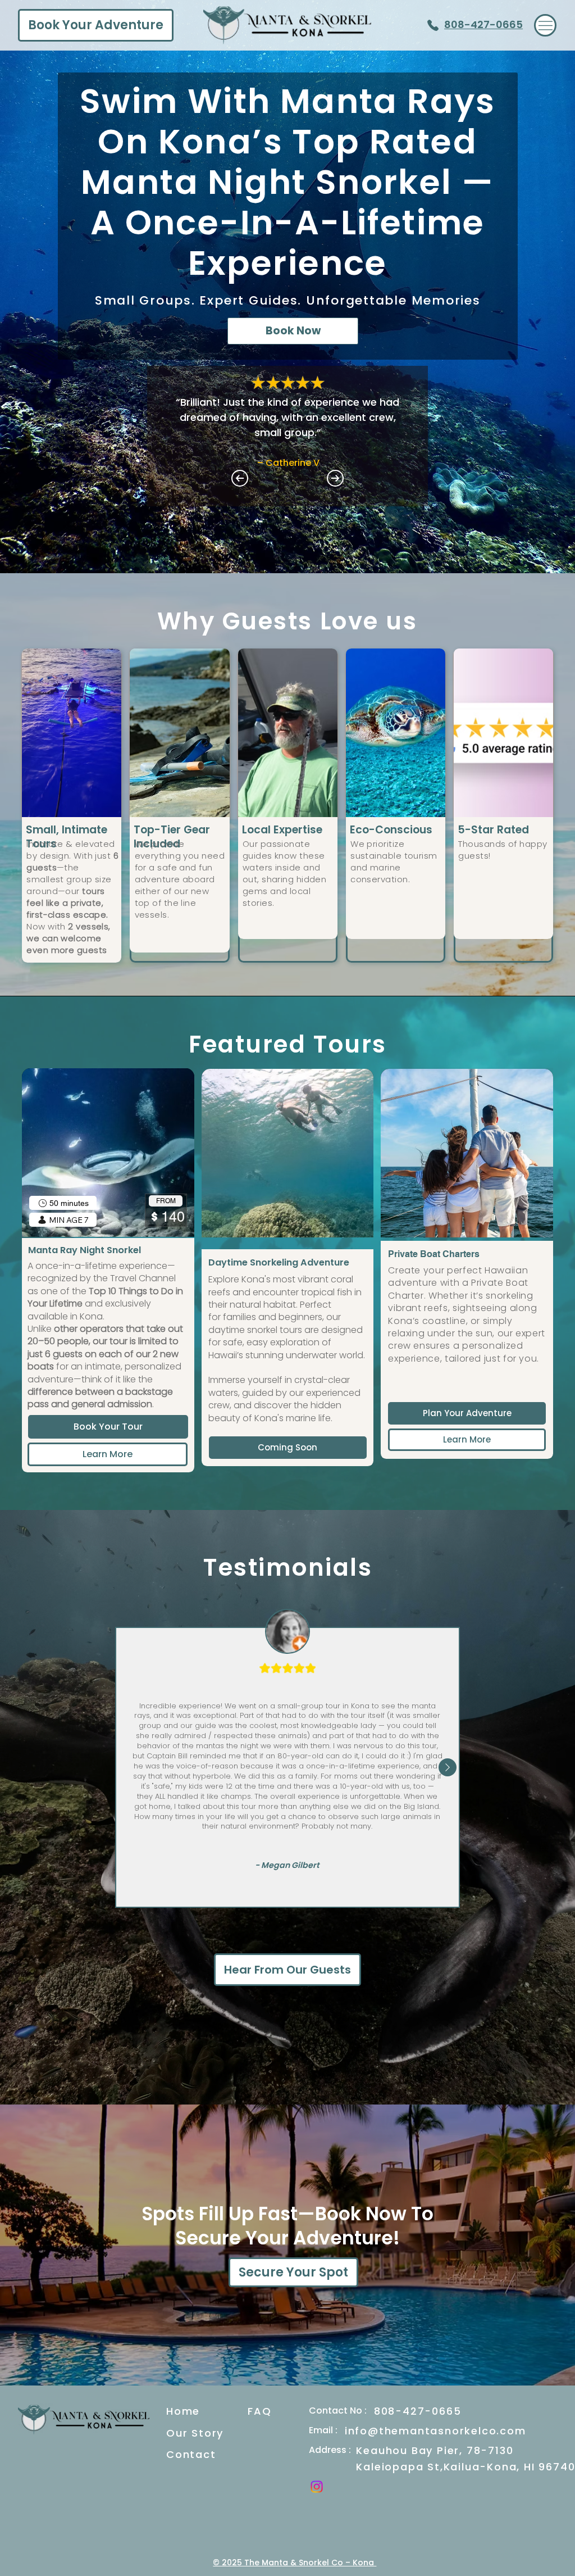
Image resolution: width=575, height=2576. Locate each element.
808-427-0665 (483, 24)
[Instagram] (317, 2487)
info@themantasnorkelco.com (435, 2431)
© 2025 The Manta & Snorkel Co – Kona (295, 2563)
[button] (288, 1448)
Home (183, 2411)
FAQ (259, 2411)
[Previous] (240, 478)
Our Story (195, 2433)
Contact (191, 2454)
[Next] (335, 478)
